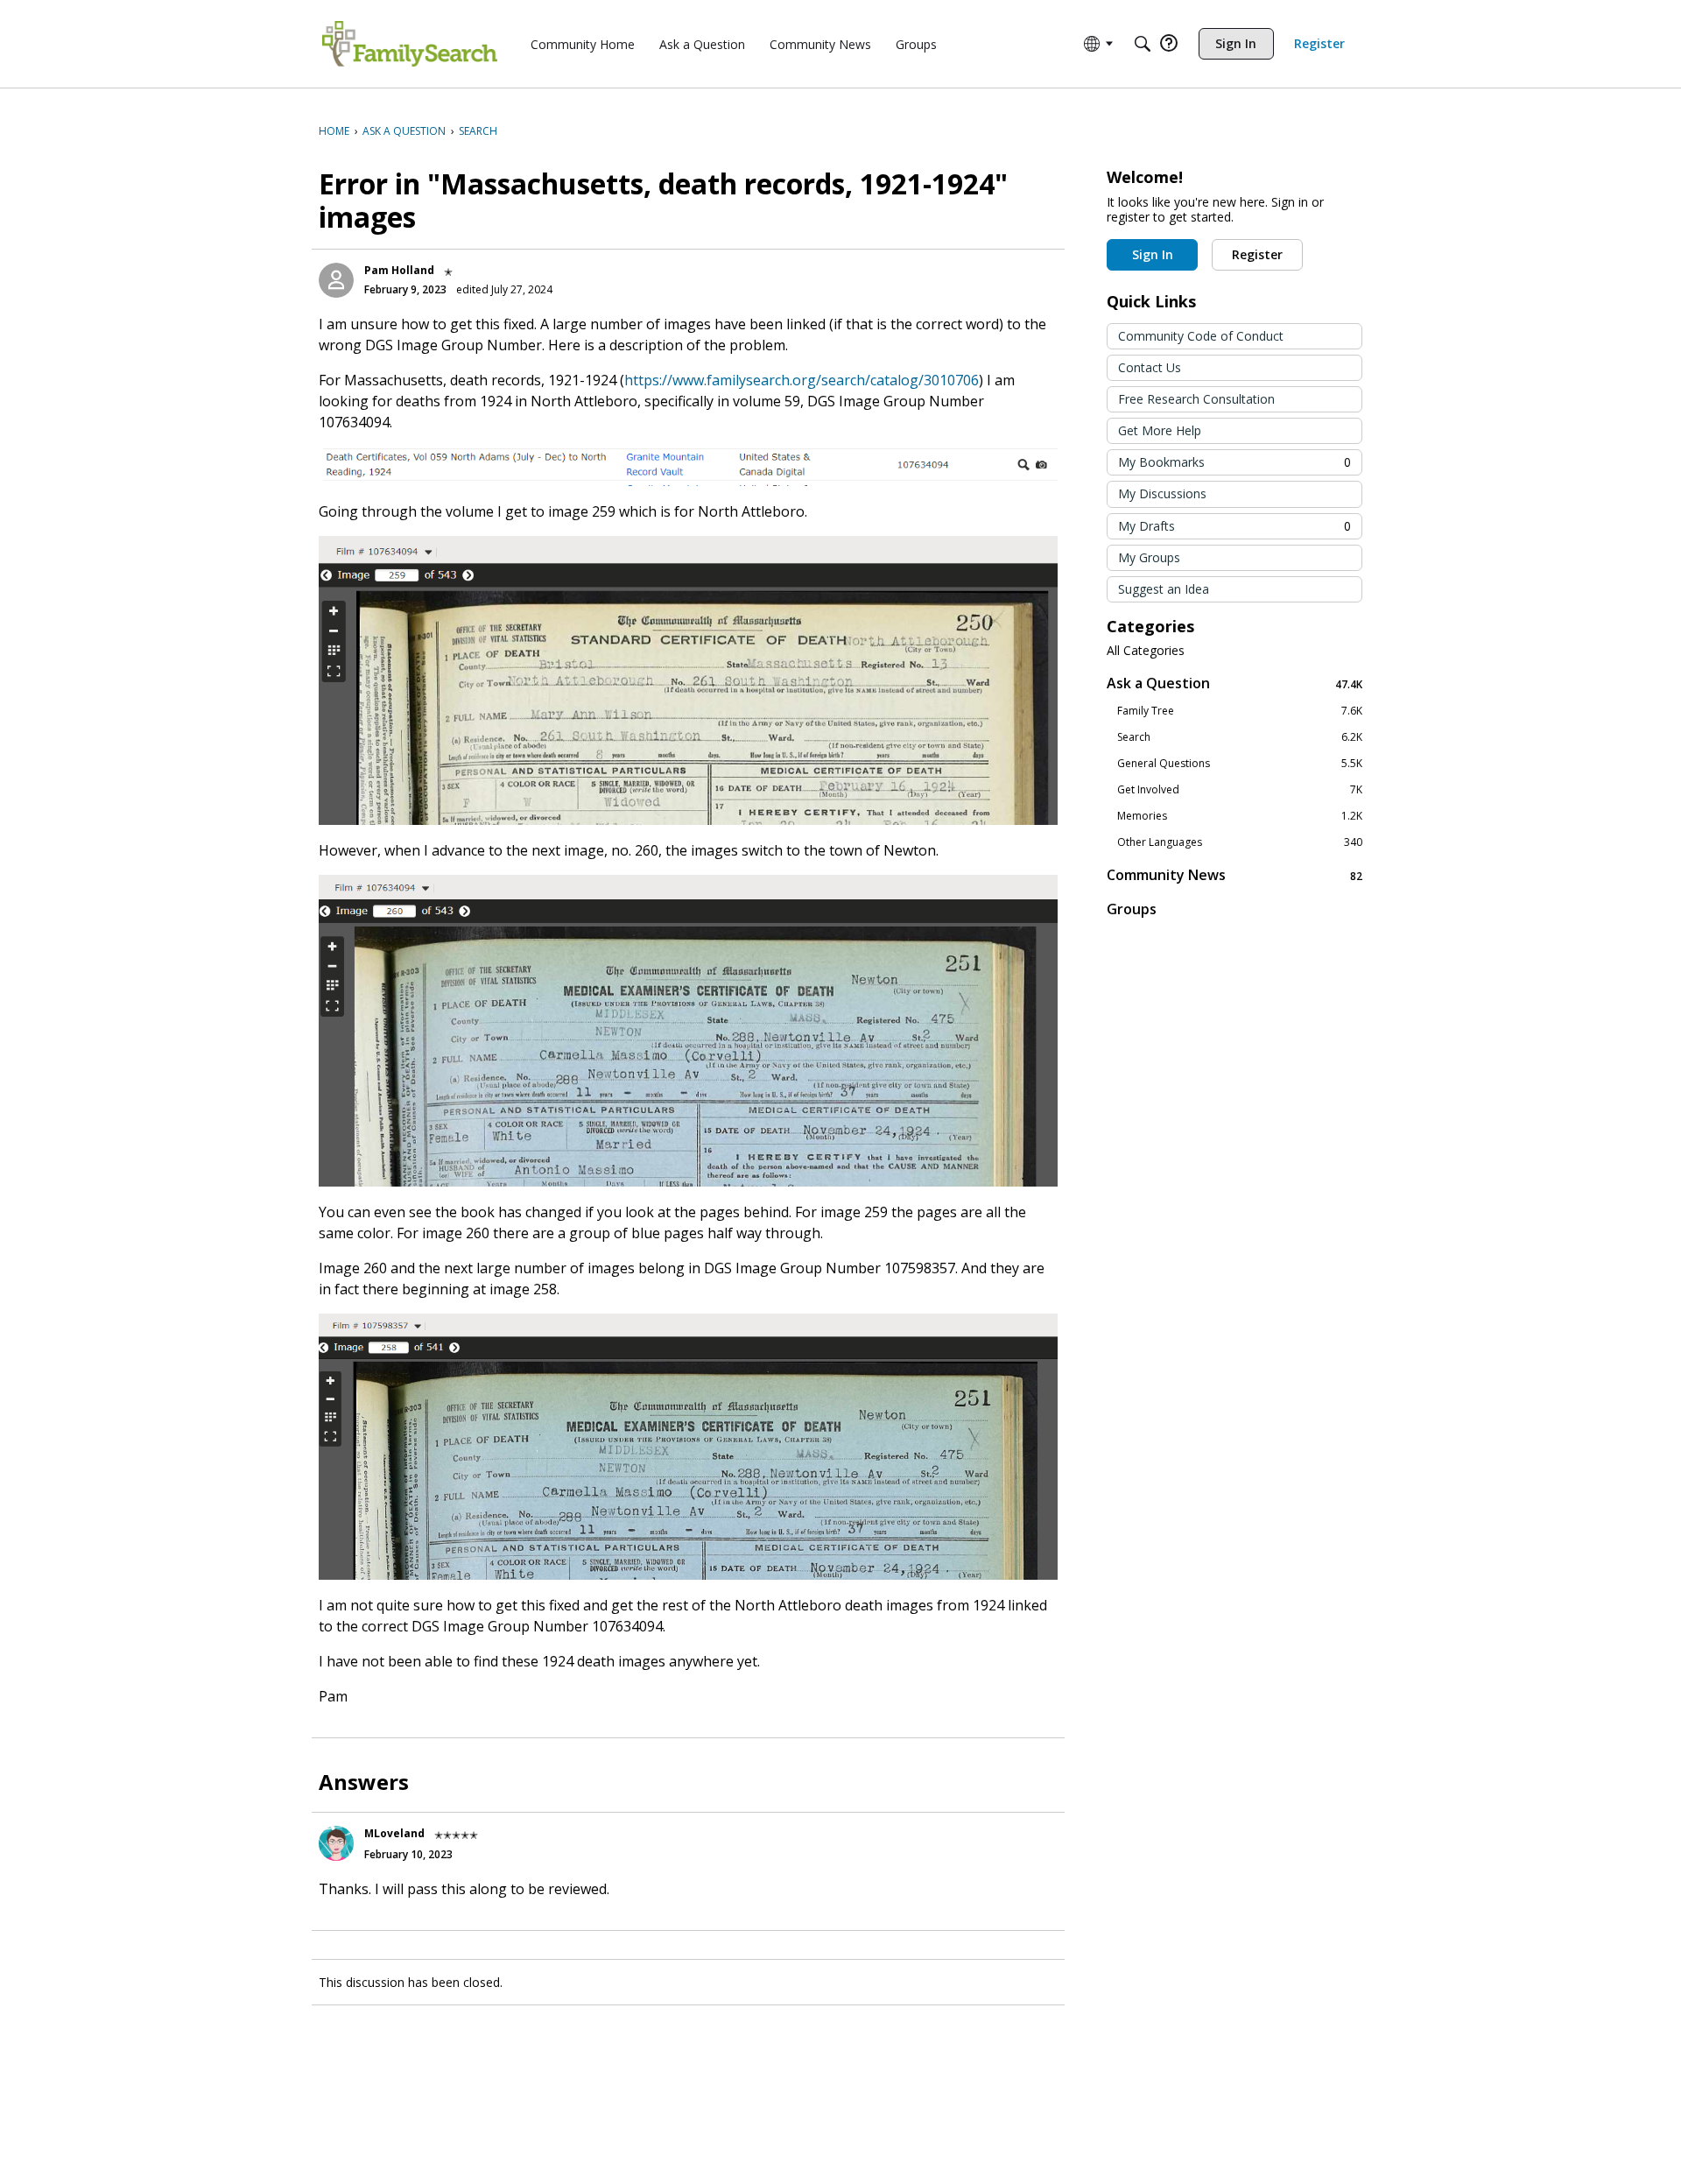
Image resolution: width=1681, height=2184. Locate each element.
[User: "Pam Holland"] (336, 280)
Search (1240, 737)
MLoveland (394, 1833)
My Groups (1149, 557)
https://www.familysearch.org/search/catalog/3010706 (802, 380)
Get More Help (1160, 430)
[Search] (1143, 44)
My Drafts (1234, 526)
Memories (1240, 816)
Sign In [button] (1153, 254)
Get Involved (1240, 790)
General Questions (1240, 764)
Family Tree (1240, 711)
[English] (410, 44)
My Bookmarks (1234, 462)
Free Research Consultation (1196, 399)
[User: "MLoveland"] (336, 1843)
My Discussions (1162, 493)
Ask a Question (1234, 683)
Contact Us (1150, 367)
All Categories (1146, 651)
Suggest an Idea (1164, 589)
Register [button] (1257, 254)
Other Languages (1240, 842)
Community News (1234, 875)
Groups (1132, 909)
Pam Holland (399, 270)
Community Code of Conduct (1201, 336)
